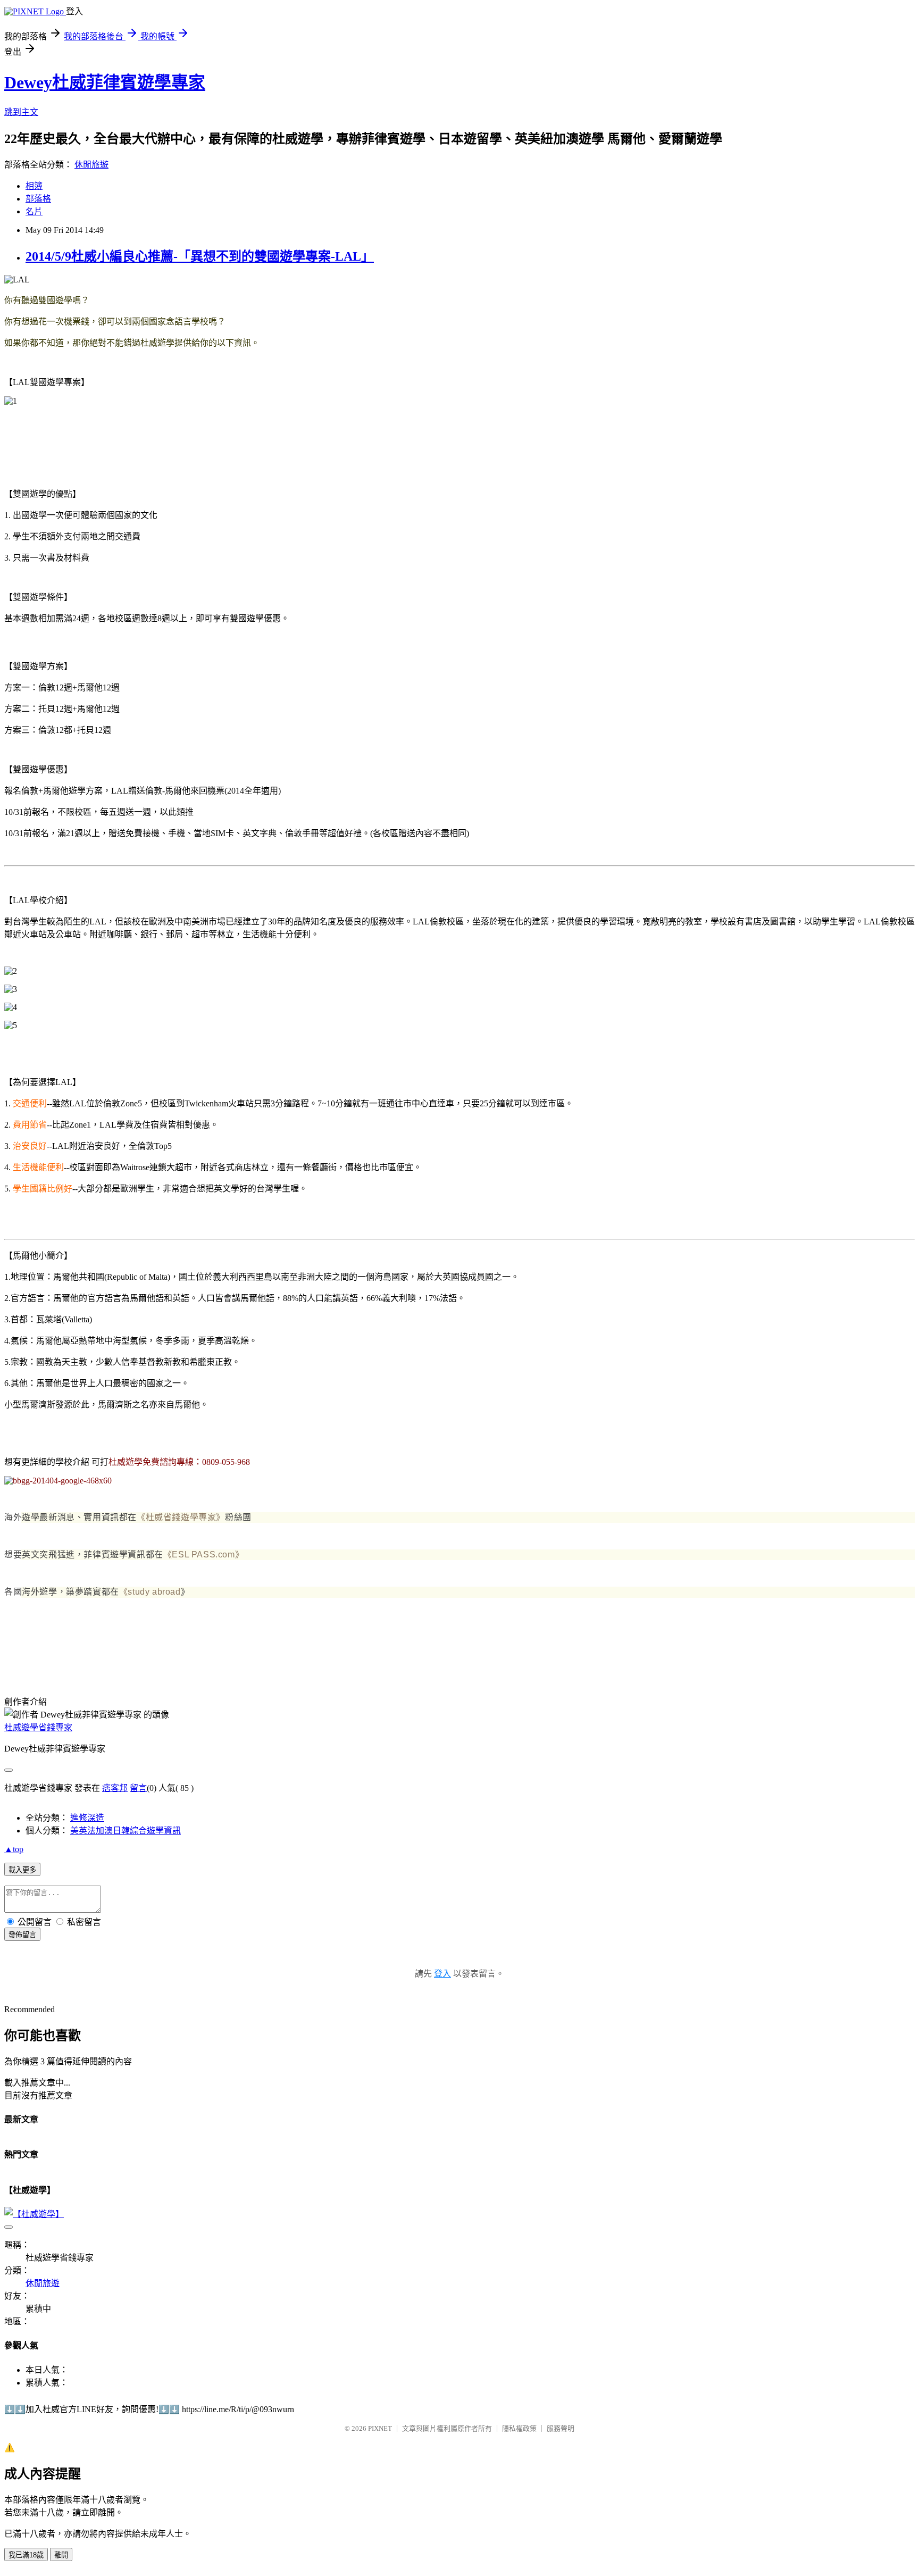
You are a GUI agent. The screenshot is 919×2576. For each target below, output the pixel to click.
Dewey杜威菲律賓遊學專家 (105, 82)
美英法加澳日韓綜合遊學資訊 (126, 1831)
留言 (138, 1788)
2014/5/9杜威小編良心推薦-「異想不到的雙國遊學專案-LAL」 (200, 256)
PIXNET (380, 2428)
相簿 (34, 186)
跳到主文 (21, 112)
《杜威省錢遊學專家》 (181, 1517)
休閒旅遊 (91, 165)
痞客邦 (115, 1788)
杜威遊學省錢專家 (38, 1727)
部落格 (38, 199)
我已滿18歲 (26, 2555)
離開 (61, 2555)
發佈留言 (22, 1935)
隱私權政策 (519, 2428)
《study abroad (150, 1592)
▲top (14, 1849)
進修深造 (87, 1818)
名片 (34, 211)
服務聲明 (561, 2428)
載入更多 (22, 1870)
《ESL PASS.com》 (203, 1554)
